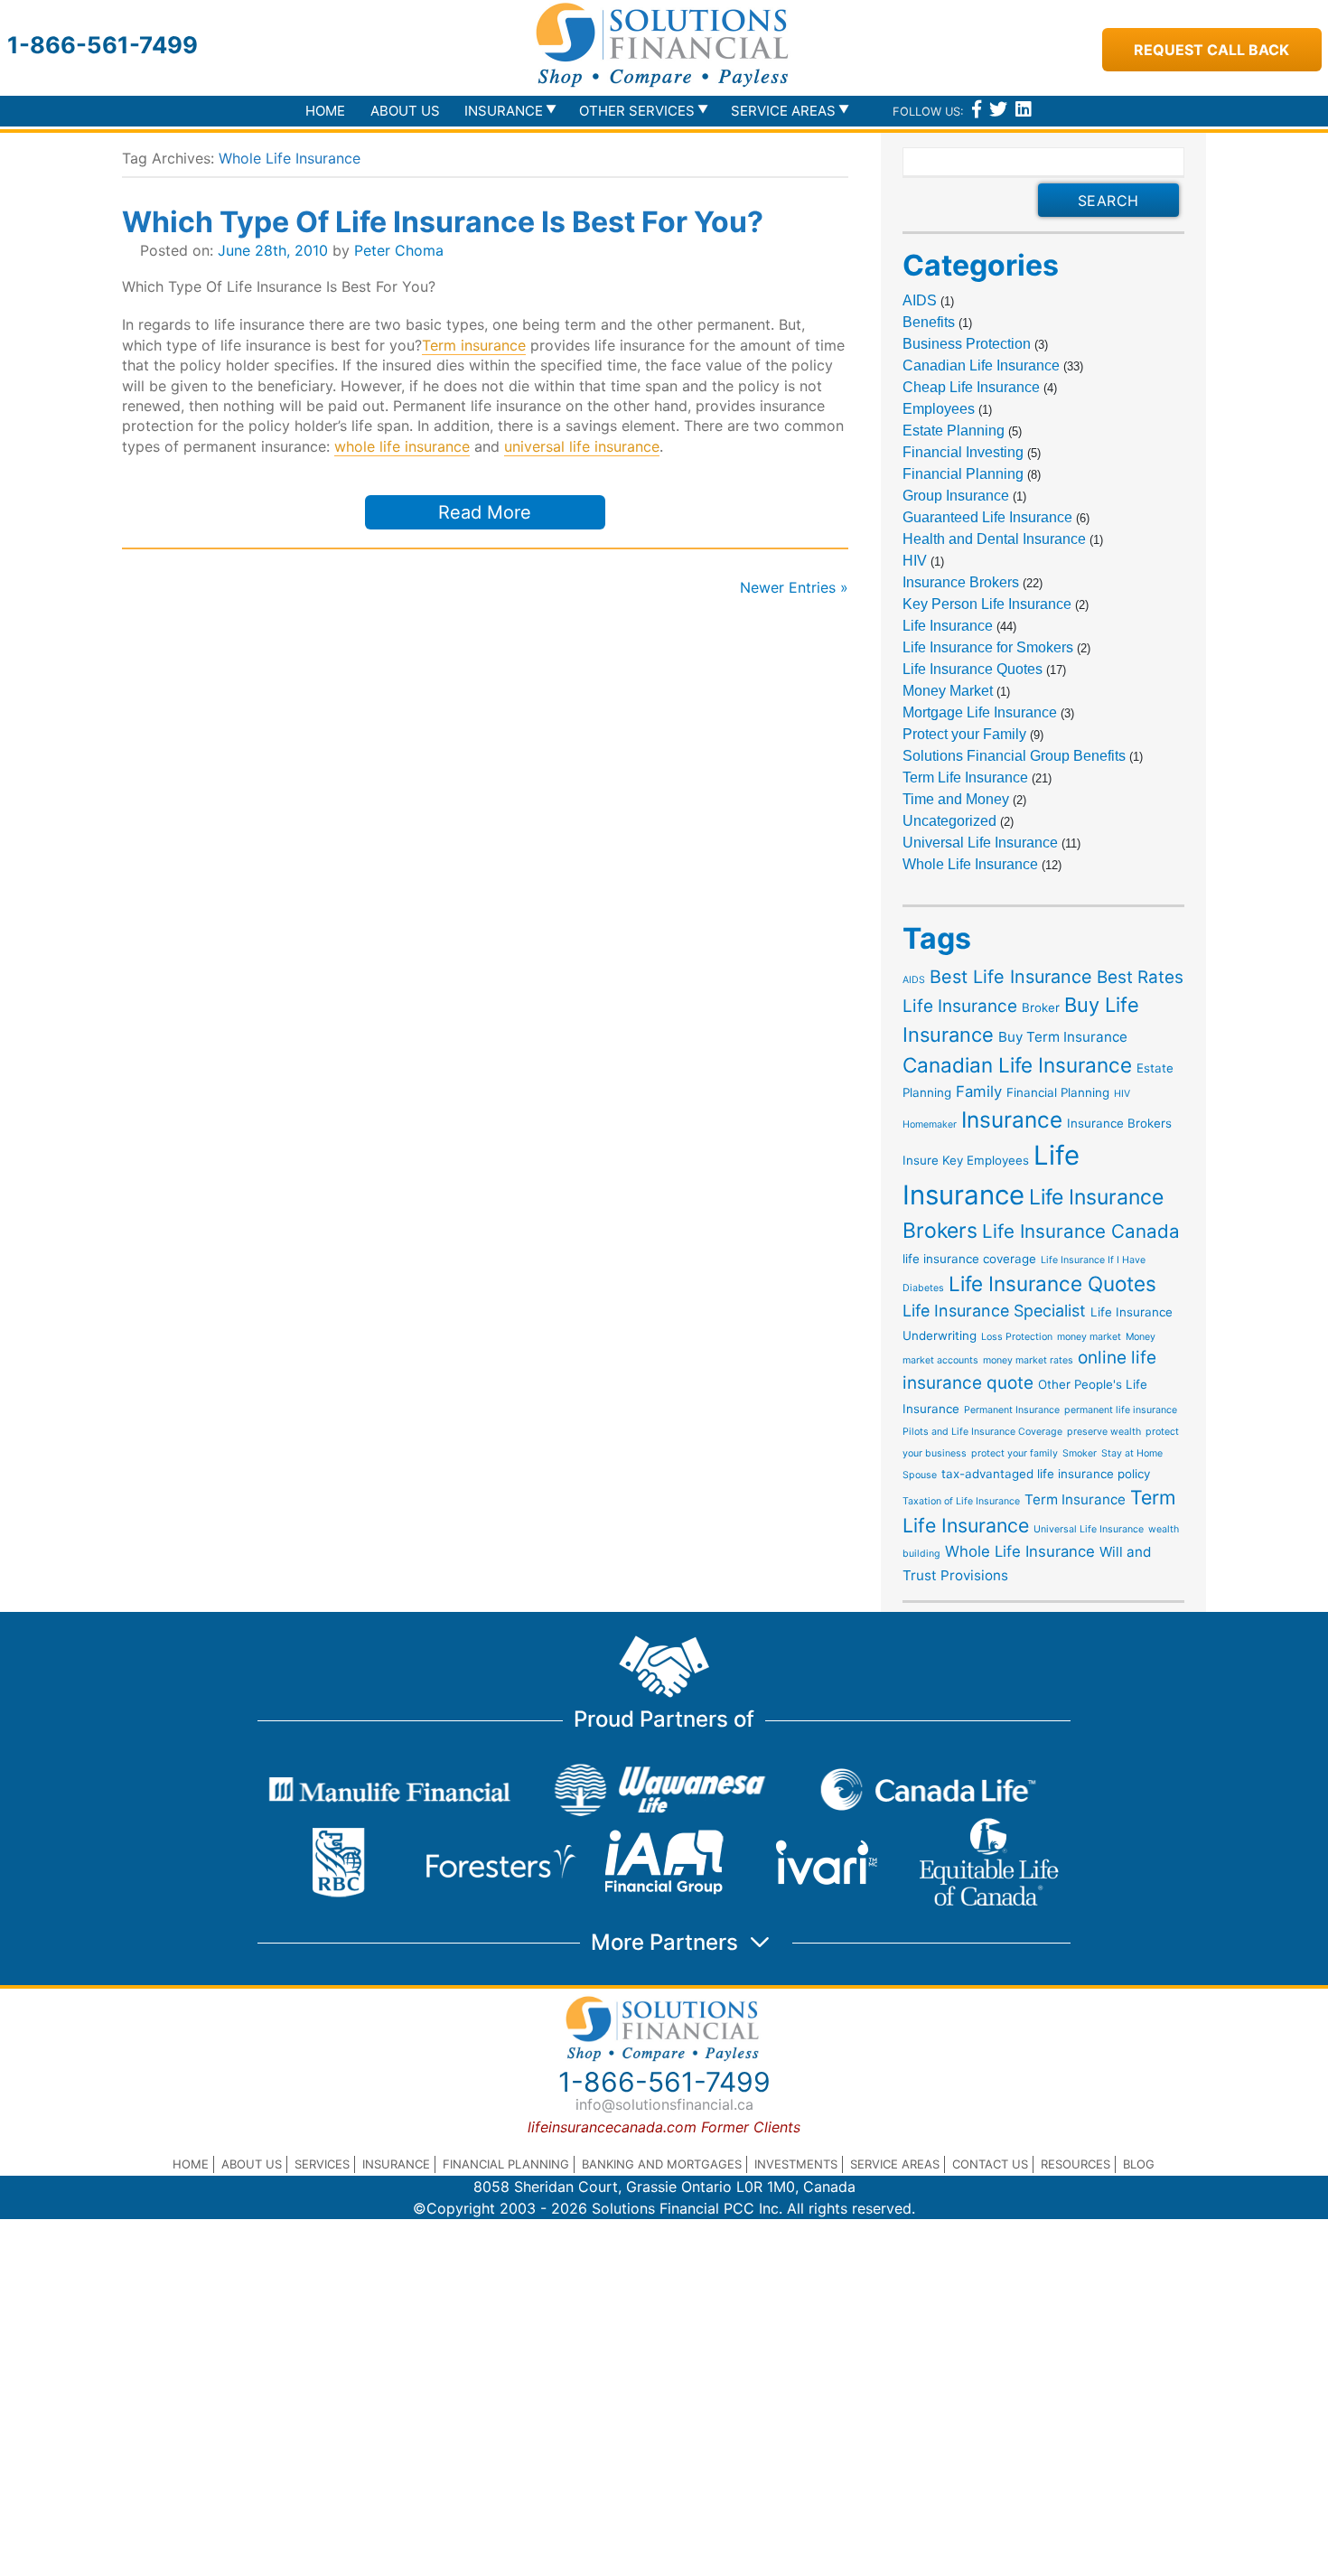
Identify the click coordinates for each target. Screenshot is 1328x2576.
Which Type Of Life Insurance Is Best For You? (443, 222)
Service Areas (895, 2164)
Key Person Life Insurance (987, 604)
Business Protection (967, 344)
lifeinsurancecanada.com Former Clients (664, 2127)
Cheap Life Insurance (971, 387)
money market (1089, 1337)
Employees (939, 409)
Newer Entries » (794, 587)
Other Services (637, 111)
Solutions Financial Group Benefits (1014, 756)
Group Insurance (956, 496)
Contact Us (990, 2164)
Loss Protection (1017, 1337)
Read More (485, 512)
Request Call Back (1211, 50)
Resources (1075, 2164)
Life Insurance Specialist (994, 1311)
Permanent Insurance (1012, 1410)
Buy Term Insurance (1063, 1037)
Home (325, 111)
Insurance (1012, 1119)
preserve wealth (1104, 1432)
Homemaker (930, 1124)
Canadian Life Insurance (981, 365)
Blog (1139, 2164)
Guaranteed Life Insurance (987, 517)
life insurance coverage (969, 1259)
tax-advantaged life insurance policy (1046, 1474)
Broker (1041, 1007)
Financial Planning (963, 474)
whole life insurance (402, 446)
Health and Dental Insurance (994, 539)
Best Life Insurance (1011, 977)
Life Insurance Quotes (973, 669)
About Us (405, 111)
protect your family (1015, 1453)
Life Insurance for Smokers (988, 647)
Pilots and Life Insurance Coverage (982, 1432)
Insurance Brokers (961, 582)
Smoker (1080, 1453)
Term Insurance (1075, 1499)
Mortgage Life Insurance (980, 712)
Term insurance (474, 345)
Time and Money (956, 799)
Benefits (929, 322)
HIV (915, 561)
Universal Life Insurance (980, 843)
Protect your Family (964, 734)
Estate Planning (954, 431)
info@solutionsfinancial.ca (664, 2104)
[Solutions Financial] (664, 45)
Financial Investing (963, 452)
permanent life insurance (1121, 1410)
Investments (796, 2164)
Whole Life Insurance (970, 864)
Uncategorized (949, 821)
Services (322, 2164)
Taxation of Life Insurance (961, 1501)
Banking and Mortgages (662, 2164)
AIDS (920, 300)
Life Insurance (948, 626)
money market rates (1028, 1360)
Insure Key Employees (966, 1160)
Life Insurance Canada (1081, 1231)
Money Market (948, 691)
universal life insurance (582, 446)
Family (979, 1091)
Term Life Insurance (965, 777)
